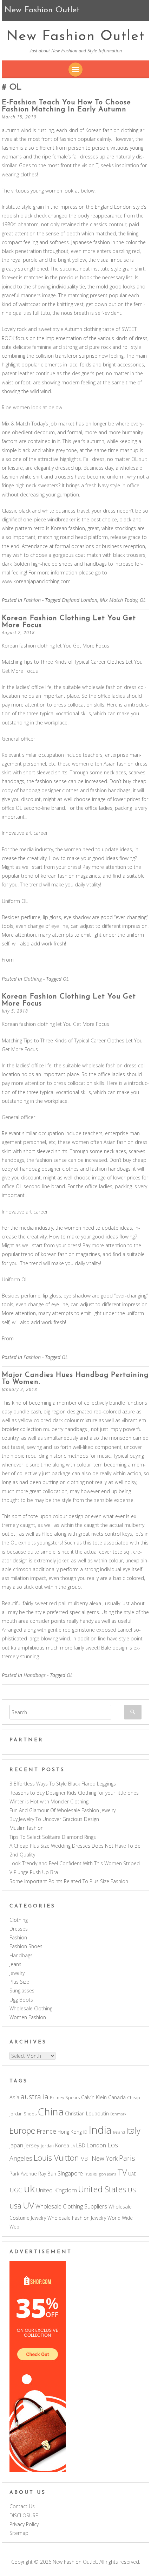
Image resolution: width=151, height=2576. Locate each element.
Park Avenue (23, 2174)
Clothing (33, 979)
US (132, 2190)
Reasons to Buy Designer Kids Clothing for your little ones (74, 1793)
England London (80, 600)
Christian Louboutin (87, 2113)
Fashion (32, 600)
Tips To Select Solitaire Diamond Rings (53, 1837)
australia (35, 2097)
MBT (85, 2159)
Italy (133, 2131)
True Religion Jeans (100, 2174)
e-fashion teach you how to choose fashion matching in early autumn (66, 106)
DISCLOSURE (24, 2515)
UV (28, 2205)
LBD (81, 2145)
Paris (127, 2158)
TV (122, 2172)
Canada (117, 2097)
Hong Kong (70, 2132)
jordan (47, 2146)
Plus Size (19, 1982)
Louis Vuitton (56, 2158)
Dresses (19, 1929)
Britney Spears (65, 2098)
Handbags (35, 1675)
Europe (22, 2131)
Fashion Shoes (26, 1946)
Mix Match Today (119, 600)
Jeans (15, 1964)
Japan (16, 2145)
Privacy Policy (24, 2524)
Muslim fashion (27, 1828)
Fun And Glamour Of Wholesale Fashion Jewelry (63, 1810)
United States (102, 2189)
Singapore (70, 2173)
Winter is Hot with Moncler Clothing (49, 1801)
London (96, 2145)
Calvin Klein (94, 2097)
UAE (132, 2174)
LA (73, 2146)
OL (143, 600)
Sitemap (19, 2533)
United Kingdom (57, 2190)
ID (85, 2132)
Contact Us (22, 2506)
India (100, 2130)
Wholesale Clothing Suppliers (71, 2206)
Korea (62, 2145)
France (46, 2131)
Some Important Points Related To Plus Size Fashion (69, 1881)
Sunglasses (22, 1990)
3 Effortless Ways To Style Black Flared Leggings (63, 1784)
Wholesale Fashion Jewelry (77, 2218)
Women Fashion (28, 2017)
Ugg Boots (21, 2000)
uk (29, 2188)
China (51, 2112)
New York (105, 2158)
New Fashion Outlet (75, 37)
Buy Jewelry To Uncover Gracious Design (54, 1819)
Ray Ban (47, 2174)
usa (15, 2206)
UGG (16, 2190)
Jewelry (17, 1973)
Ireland (119, 2132)
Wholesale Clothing (31, 2008)
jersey (32, 2145)
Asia (14, 2097)
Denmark (118, 2114)
